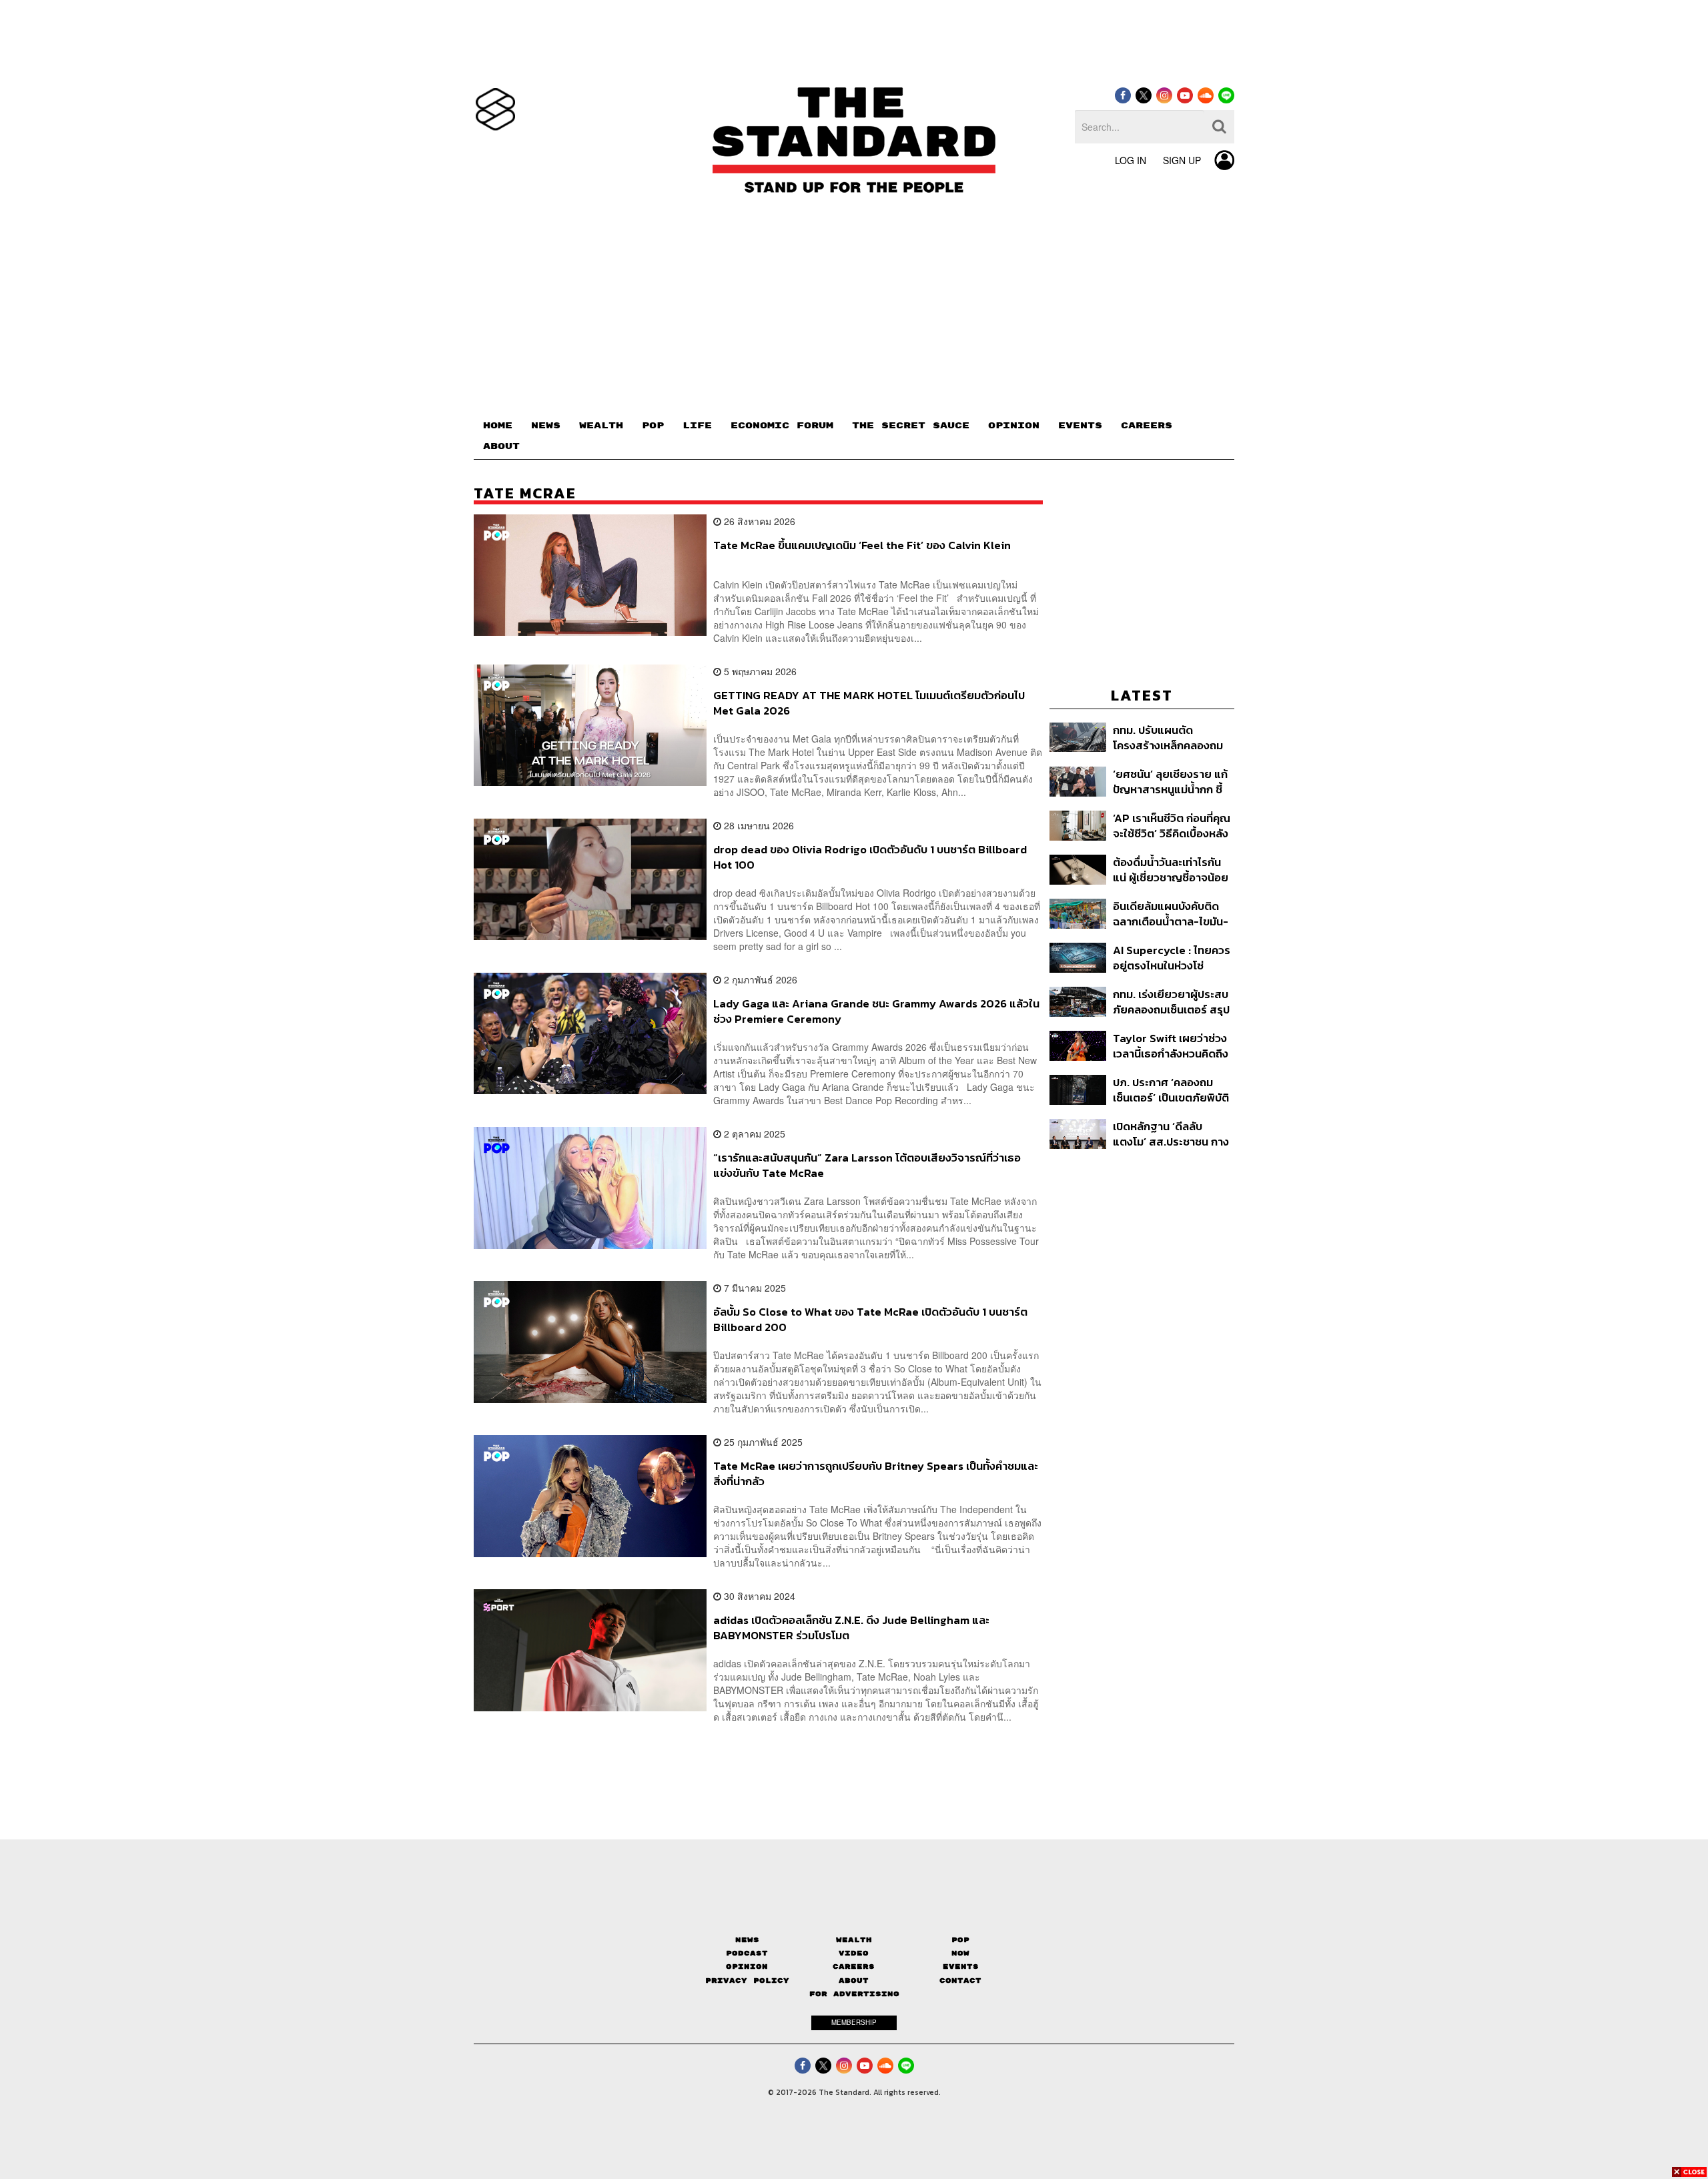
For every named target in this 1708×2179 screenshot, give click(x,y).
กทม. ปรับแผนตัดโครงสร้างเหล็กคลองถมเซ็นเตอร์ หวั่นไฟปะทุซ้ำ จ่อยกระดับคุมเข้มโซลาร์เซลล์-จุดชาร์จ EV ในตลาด (1168, 738)
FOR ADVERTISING (854, 1994)
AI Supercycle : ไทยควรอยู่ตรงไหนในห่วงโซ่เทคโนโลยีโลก (1172, 958)
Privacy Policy (747, 1981)
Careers (854, 1967)
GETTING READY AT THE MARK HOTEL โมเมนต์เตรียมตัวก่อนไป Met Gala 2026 (869, 703)
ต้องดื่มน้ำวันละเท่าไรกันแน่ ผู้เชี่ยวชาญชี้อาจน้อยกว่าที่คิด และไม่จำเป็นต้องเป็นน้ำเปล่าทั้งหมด (1172, 870)
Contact (960, 1981)
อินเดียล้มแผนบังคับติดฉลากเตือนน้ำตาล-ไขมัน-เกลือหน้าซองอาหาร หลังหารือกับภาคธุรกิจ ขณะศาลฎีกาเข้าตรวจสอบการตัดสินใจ (1172, 914)
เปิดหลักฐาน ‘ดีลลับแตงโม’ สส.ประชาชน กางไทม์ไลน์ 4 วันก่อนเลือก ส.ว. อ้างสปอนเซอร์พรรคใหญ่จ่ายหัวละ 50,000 (1171, 1134)
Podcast (747, 1953)
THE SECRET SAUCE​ (911, 426)
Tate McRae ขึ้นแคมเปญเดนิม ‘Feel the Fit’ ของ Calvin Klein (862, 546)
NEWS (546, 426)
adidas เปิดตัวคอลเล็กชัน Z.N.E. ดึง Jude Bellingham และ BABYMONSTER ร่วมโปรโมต (851, 1628)
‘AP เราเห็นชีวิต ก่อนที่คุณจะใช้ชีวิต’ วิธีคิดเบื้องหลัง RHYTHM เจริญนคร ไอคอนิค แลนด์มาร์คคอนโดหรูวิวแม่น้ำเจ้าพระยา (1173, 826)
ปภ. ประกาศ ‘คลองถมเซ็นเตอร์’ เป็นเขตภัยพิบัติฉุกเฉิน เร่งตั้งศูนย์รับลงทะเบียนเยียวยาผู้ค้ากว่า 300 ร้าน (1171, 1090)
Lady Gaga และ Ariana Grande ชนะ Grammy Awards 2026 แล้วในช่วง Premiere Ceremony (876, 1011)
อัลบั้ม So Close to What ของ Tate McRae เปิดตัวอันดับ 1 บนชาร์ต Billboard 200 (870, 1319)
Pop (960, 1940)
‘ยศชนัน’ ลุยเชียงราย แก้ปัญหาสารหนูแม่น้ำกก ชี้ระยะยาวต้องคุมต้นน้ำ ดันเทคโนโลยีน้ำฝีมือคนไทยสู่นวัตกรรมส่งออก (1171, 782)
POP (653, 426)
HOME (498, 426)
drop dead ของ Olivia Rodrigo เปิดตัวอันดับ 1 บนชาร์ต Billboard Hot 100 (870, 857)
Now (960, 1953)
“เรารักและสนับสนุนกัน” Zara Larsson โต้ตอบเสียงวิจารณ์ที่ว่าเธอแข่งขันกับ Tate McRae (867, 1165)
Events (961, 1967)
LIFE (697, 426)
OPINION (1014, 426)
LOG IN (1131, 160)
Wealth (854, 1940)
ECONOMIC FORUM (782, 426)
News (747, 1940)
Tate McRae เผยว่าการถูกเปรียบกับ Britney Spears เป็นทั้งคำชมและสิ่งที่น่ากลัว (876, 1473)
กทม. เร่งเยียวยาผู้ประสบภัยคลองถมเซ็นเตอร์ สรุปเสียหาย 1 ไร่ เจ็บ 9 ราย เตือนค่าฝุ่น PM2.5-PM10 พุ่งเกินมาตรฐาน (1171, 1002)
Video (854, 1953)
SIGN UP (1182, 160)
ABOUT (501, 446)
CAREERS (1147, 426)
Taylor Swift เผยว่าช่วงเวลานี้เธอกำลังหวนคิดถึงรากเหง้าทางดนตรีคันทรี (1171, 1046)
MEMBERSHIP (854, 2022)
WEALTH (601, 426)
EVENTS (1080, 426)
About (854, 1981)
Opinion (747, 1967)
